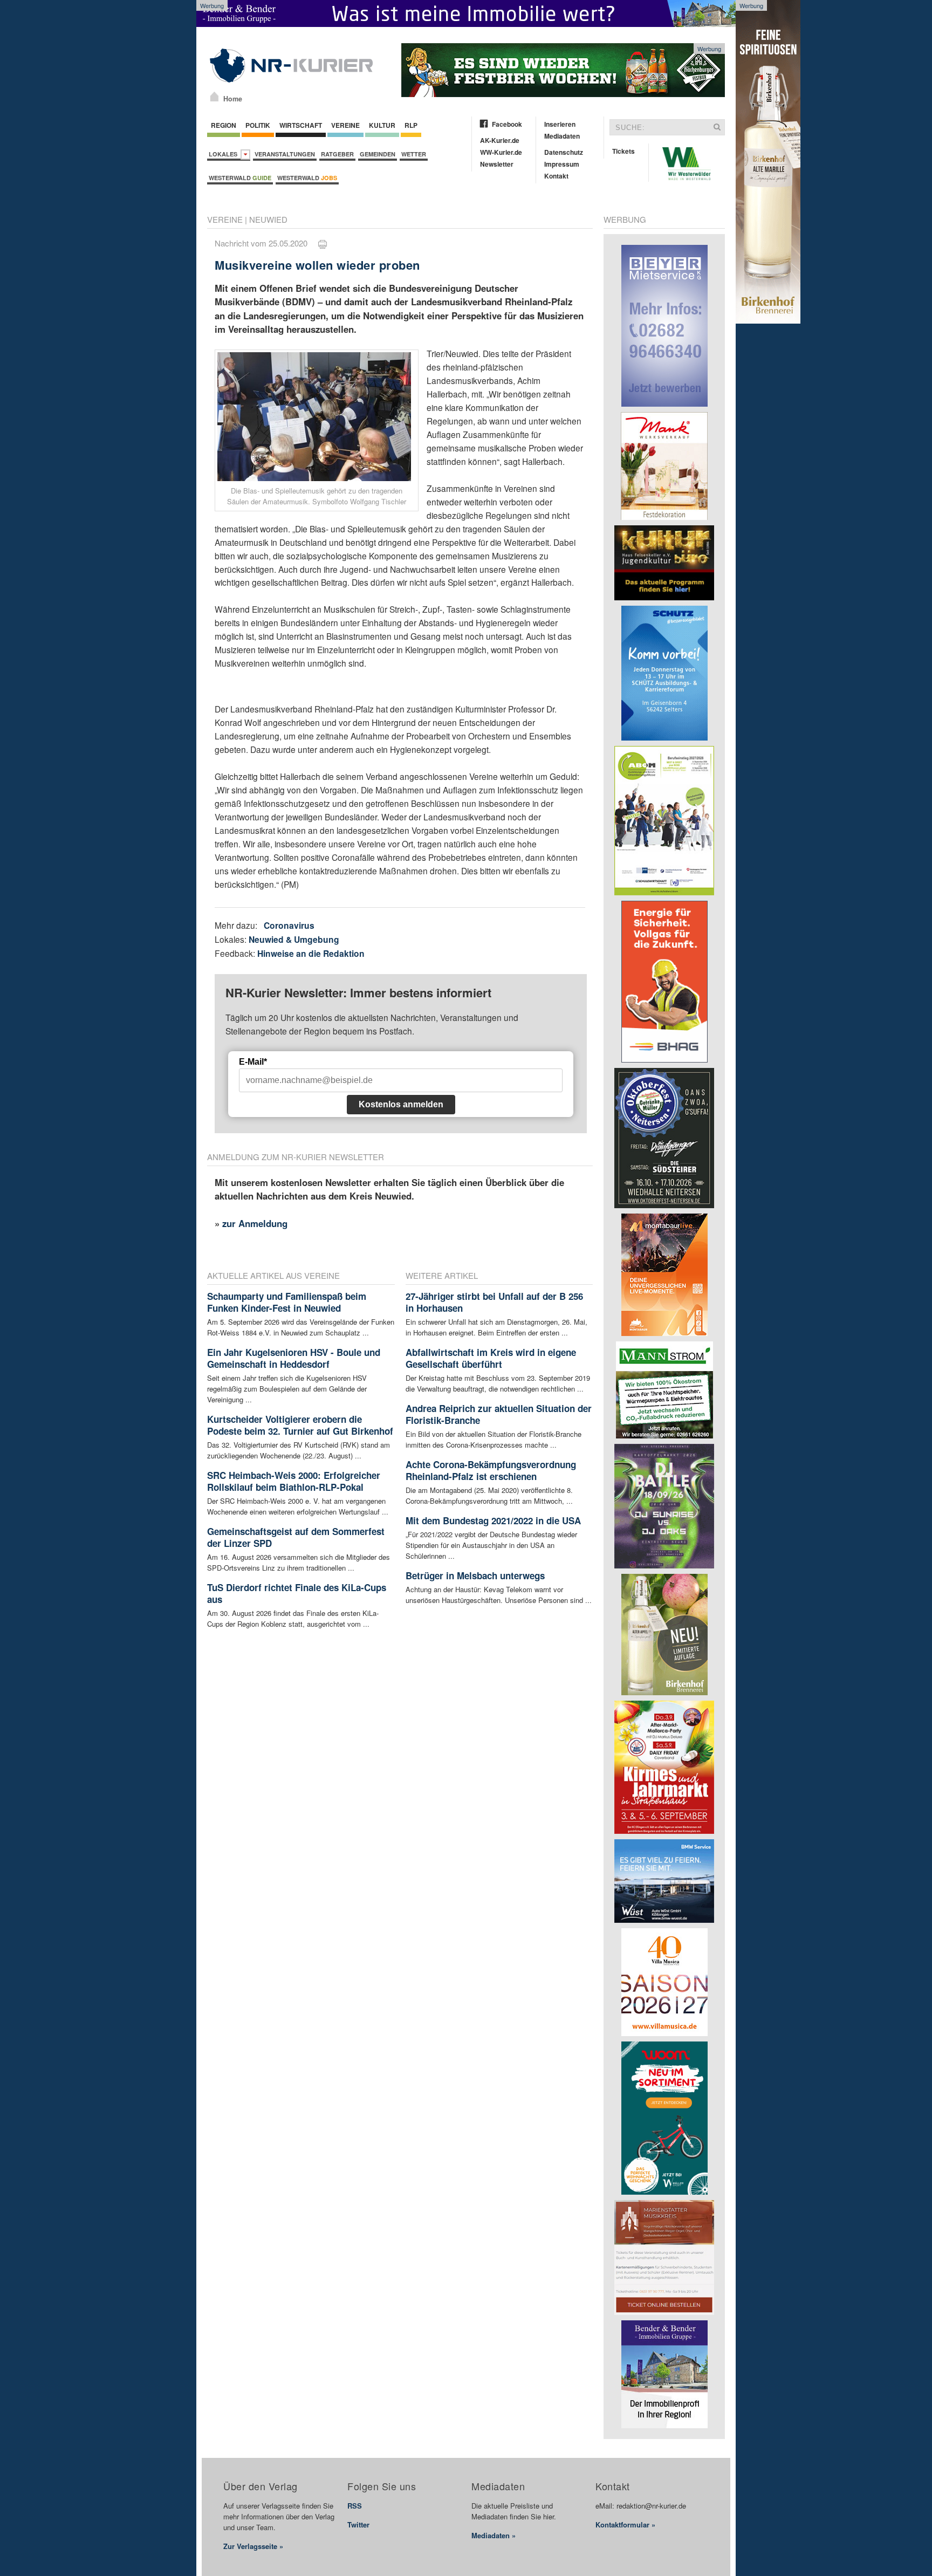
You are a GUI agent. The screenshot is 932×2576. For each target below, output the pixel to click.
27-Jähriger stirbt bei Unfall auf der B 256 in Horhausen (494, 1302)
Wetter (414, 154)
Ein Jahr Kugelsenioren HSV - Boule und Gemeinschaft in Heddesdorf (294, 1358)
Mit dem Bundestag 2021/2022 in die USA (493, 1520)
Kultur (382, 125)
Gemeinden (378, 154)
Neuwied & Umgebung (294, 939)
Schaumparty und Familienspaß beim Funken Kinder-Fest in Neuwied (287, 1302)
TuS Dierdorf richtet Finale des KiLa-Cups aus (297, 1593)
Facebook (507, 124)
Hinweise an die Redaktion (311, 953)
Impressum (562, 164)
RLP (411, 125)
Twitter (358, 2524)
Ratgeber (337, 154)
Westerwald (240, 178)
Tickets (623, 151)
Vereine (345, 125)
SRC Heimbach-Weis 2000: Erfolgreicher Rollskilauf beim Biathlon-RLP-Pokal (294, 1481)
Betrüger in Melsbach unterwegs (475, 1575)
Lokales (225, 154)
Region (224, 125)
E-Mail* (253, 1062)
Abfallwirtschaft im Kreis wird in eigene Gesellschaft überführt (491, 1358)
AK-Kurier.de (500, 140)
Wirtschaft (301, 125)
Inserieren (560, 124)
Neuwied (268, 219)
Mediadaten (562, 136)
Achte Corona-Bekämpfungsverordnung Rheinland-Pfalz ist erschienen (491, 1470)
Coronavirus (289, 925)
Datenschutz (564, 152)
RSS (355, 2506)
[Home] (214, 97)
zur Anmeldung (255, 1223)
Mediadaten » (494, 2535)
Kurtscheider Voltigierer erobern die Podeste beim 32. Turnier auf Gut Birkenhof (300, 1425)
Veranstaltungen (285, 154)
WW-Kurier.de (501, 152)
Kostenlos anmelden (401, 1104)
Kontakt (556, 176)
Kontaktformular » (625, 2524)
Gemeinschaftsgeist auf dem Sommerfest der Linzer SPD (296, 1537)
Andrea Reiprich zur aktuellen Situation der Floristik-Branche (499, 1414)
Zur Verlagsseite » (253, 2546)
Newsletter (497, 164)
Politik (258, 125)
